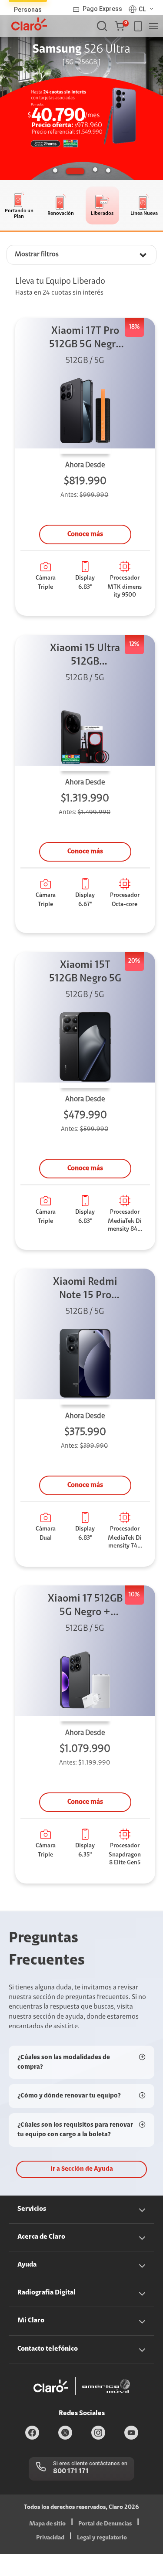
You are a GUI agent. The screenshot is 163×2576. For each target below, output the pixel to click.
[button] (121, 26)
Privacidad (50, 2538)
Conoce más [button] (85, 534)
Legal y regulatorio (102, 2538)
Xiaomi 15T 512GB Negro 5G (85, 972)
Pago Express (102, 9)
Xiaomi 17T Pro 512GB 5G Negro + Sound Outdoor (85, 339)
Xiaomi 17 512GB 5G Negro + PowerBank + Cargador (85, 1607)
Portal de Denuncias (105, 2524)
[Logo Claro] (29, 24)
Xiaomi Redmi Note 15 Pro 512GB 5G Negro (85, 1290)
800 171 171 (71, 2471)
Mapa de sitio (47, 2524)
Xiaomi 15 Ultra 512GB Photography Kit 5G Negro (85, 656)
